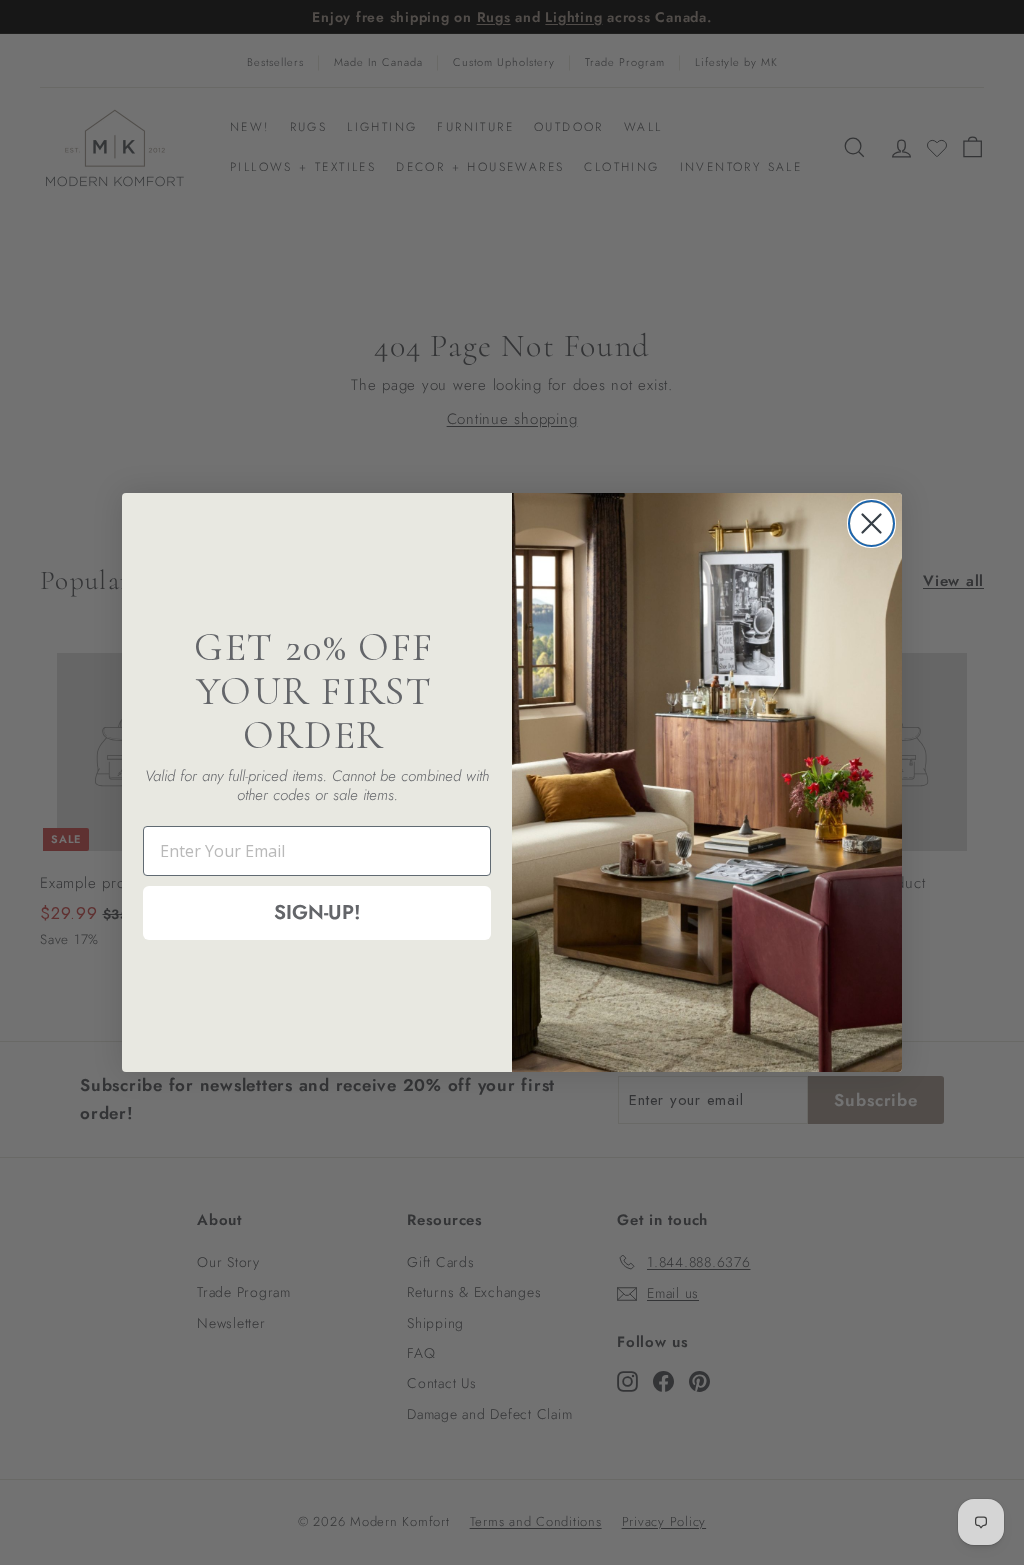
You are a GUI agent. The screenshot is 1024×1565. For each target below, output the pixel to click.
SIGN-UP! (317, 912)
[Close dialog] (871, 523)
